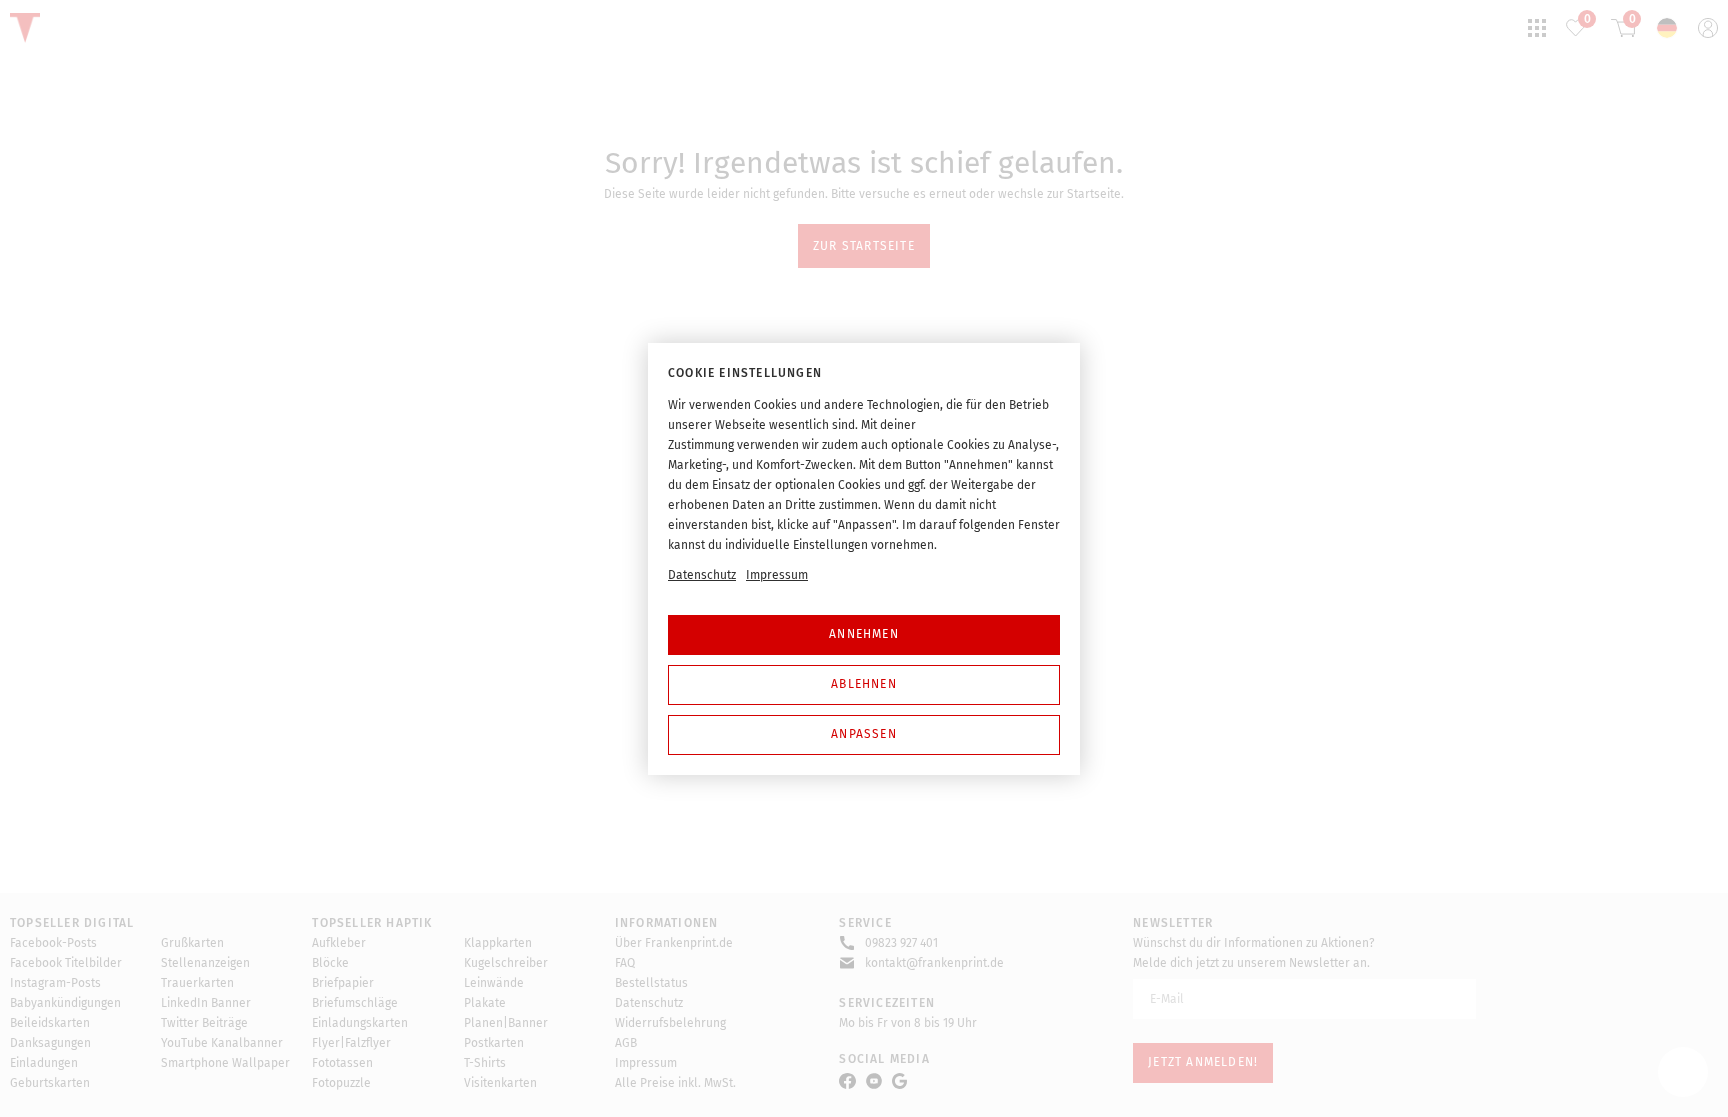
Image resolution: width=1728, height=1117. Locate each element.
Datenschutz (702, 575)
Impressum (777, 575)
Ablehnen (864, 684)
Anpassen (864, 734)
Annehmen (864, 634)
